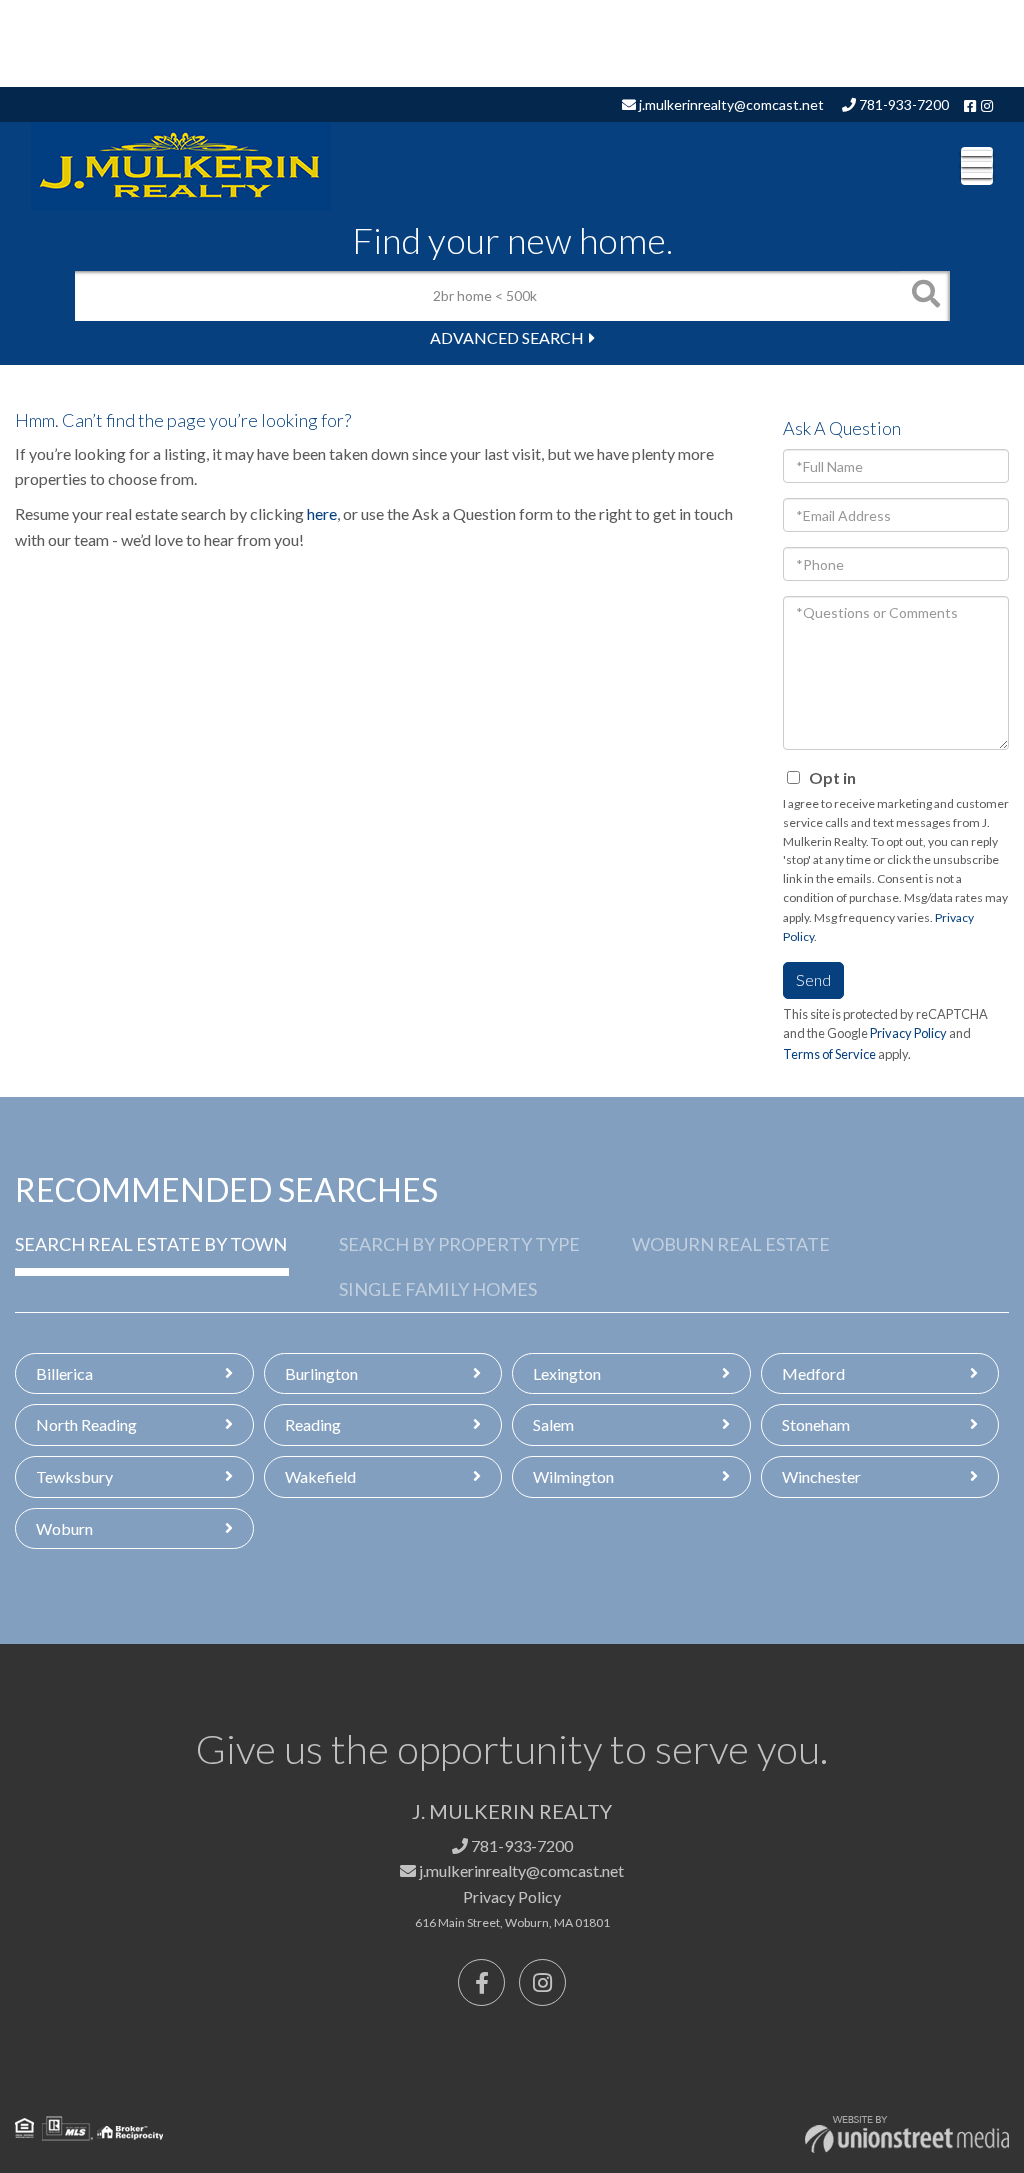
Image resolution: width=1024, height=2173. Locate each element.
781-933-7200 (902, 104)
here (322, 513)
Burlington (321, 1373)
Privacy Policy (908, 1033)
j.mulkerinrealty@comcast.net (730, 104)
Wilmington (573, 1476)
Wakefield (320, 1476)
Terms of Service (829, 1054)
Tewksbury (74, 1476)
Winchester (821, 1476)
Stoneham (816, 1424)
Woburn (64, 1528)
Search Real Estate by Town (151, 1244)
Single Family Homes (438, 1289)
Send (813, 979)
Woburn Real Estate (731, 1244)
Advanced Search (507, 337)
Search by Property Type (459, 1244)
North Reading (86, 1424)
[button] (925, 296)
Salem (553, 1424)
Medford (813, 1373)
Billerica (64, 1373)
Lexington (567, 1373)
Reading (313, 1424)
